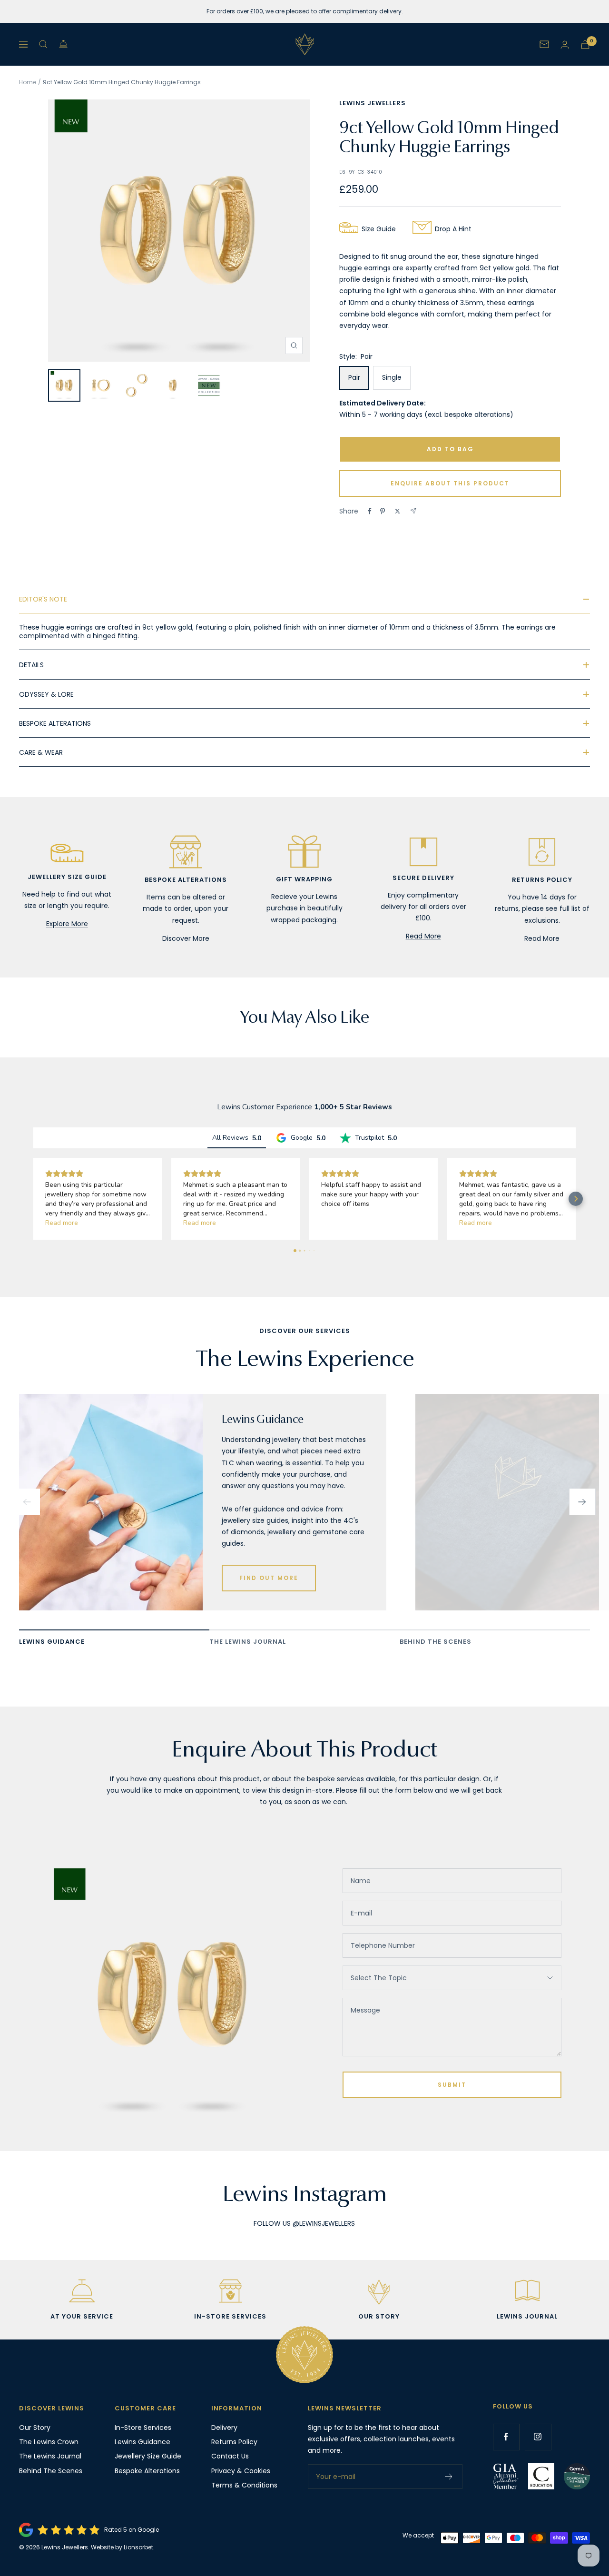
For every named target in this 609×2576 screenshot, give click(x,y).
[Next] (582, 1502)
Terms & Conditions (244, 2485)
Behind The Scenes (51, 2471)
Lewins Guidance (142, 2442)
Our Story (35, 2428)
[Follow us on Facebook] (506, 2437)
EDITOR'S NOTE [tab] (43, 599)
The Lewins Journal (50, 2456)
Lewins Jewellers (373, 103)
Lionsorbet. (139, 2547)
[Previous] (27, 1502)
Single (392, 377)
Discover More (186, 938)
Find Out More (269, 1578)
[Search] (43, 44)
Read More (423, 936)
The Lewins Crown (49, 2442)
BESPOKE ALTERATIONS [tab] (55, 723)
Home (28, 82)
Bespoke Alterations (147, 2471)
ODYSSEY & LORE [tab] (46, 694)
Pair (354, 377)
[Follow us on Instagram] (538, 2437)
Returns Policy (234, 2442)
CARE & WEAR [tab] (41, 752)
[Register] (449, 2477)
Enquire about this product (450, 483)
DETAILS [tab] (31, 665)
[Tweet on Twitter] (398, 511)
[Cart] (585, 44)
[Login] (565, 44)
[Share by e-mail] (413, 511)
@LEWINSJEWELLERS (324, 2223)
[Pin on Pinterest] (383, 511)
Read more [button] (62, 1223)
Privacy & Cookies (241, 2471)
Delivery (224, 2428)
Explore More (67, 924)
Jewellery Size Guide (148, 2456)
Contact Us (230, 2456)
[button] (33, 1199)
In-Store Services (143, 2428)
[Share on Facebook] (370, 511)
